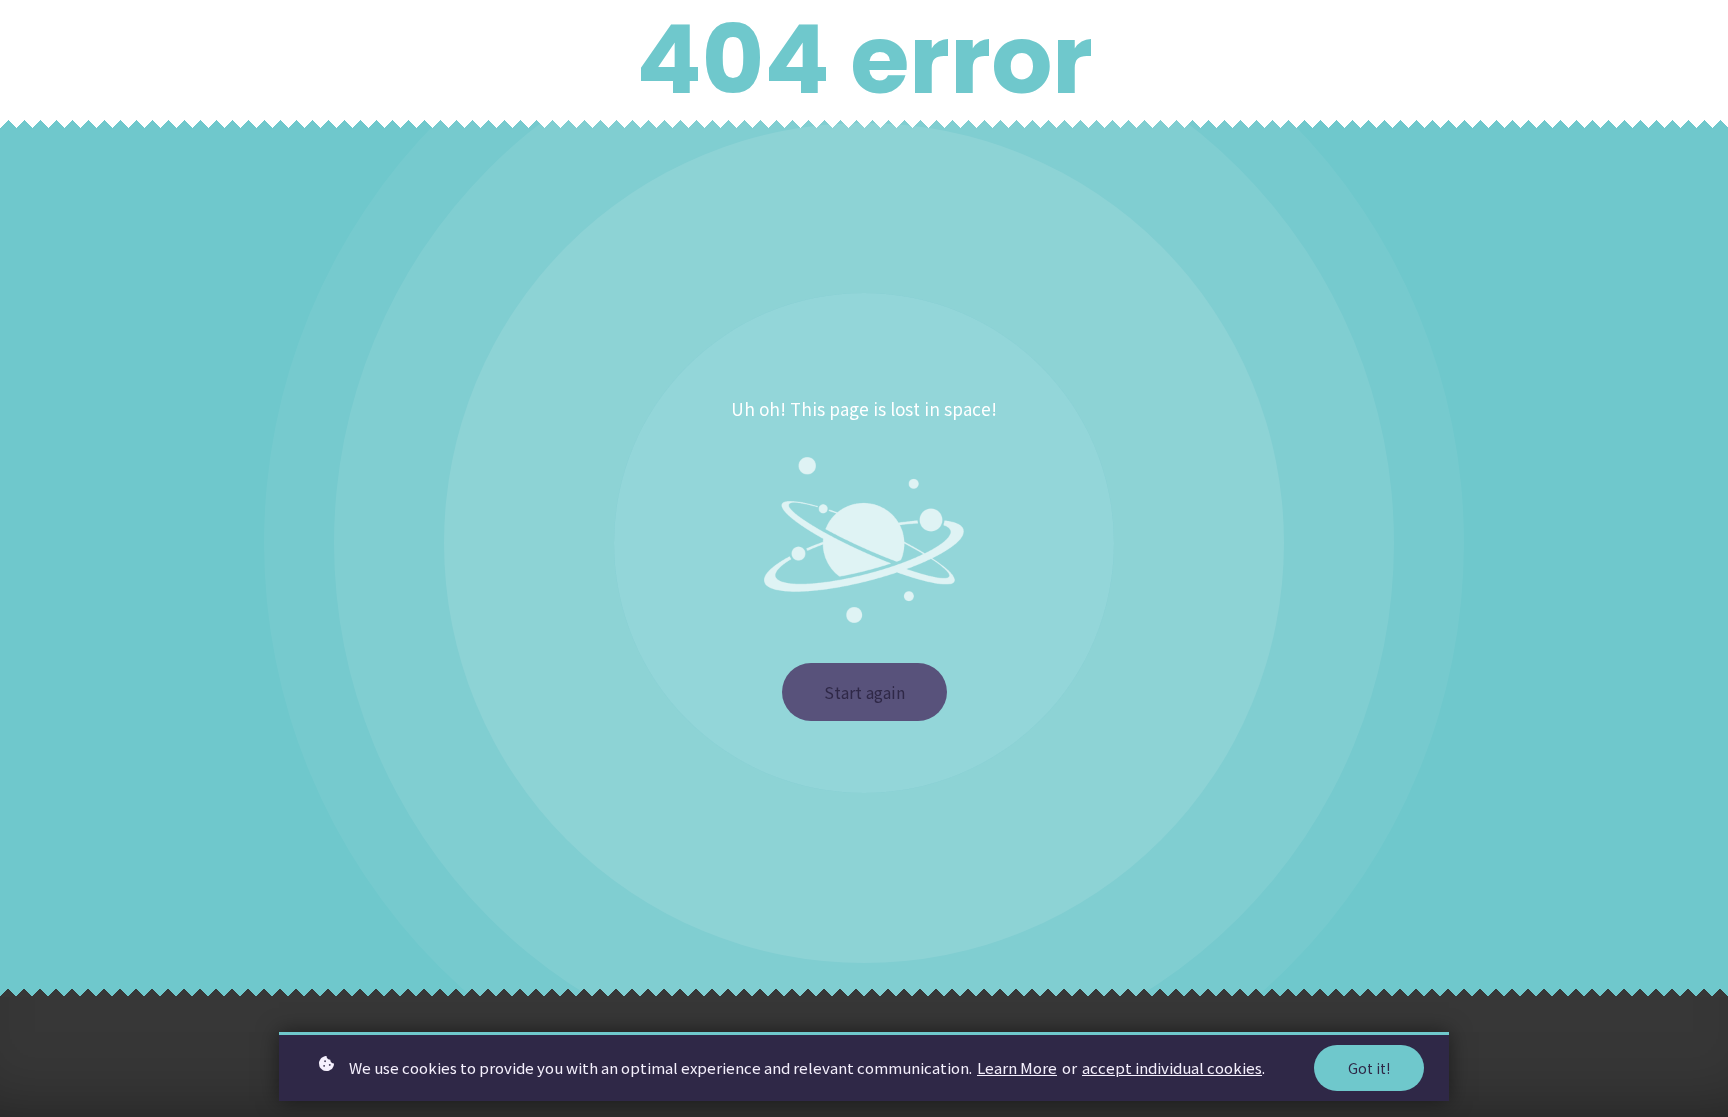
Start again (864, 692)
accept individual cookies (1172, 1067)
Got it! (1369, 1068)
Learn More (1017, 1067)
